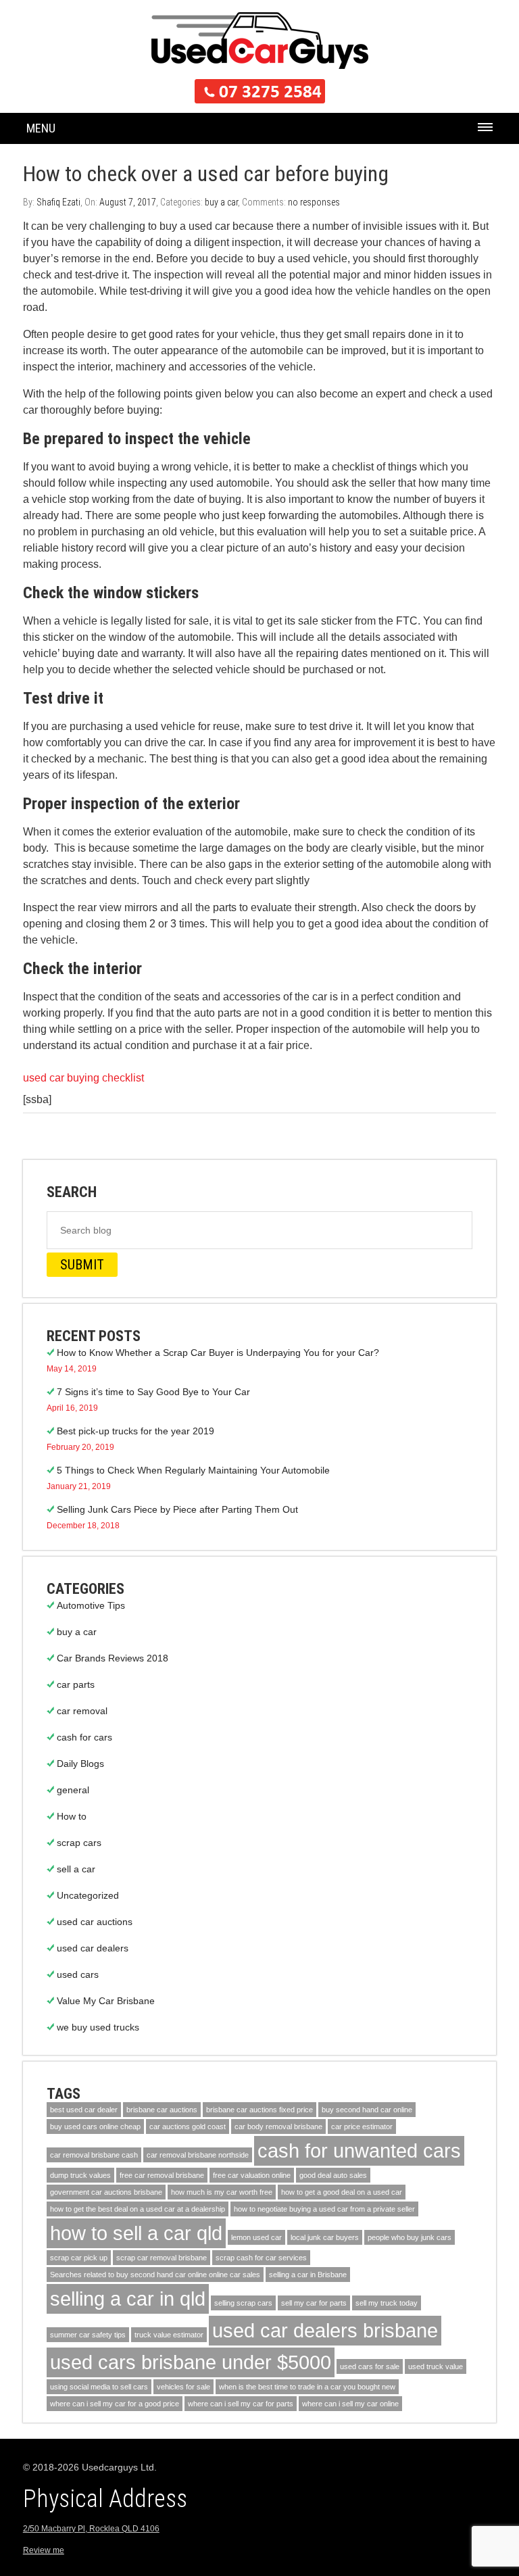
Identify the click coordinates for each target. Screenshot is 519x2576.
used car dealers (93, 1948)
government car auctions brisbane (106, 2192)
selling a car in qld (128, 2299)
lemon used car (256, 2237)
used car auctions (95, 1922)
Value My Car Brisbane (106, 2001)
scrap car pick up (79, 2258)
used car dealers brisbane (325, 2330)
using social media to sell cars (99, 2387)
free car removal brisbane (162, 2175)
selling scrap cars (243, 2303)
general (73, 1790)
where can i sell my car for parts (241, 2404)
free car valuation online (252, 2175)
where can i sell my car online (350, 2404)
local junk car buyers (325, 2237)
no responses (314, 202)
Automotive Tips (91, 1605)
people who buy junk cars (410, 2237)
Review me (44, 2550)
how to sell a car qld (136, 2233)
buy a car (221, 202)
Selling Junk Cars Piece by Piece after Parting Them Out (177, 1509)
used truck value (436, 2366)
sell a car (76, 1869)
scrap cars (79, 1843)
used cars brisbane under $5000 (191, 2362)
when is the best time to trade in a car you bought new (307, 2387)
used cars (78, 1974)
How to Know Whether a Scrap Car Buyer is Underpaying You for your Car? (218, 1353)
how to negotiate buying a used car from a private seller (324, 2209)
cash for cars (84, 1737)
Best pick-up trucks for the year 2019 (135, 1431)
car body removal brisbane (278, 2127)
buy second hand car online (367, 2110)
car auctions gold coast (188, 2127)
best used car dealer (84, 2110)
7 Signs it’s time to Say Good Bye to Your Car (153, 1392)
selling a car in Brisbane (308, 2275)
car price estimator (362, 2127)
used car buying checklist (83, 1078)
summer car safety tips (88, 2335)
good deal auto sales (333, 2175)
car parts (76, 1684)
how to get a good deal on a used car (342, 2192)
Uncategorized (88, 1895)
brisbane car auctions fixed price (259, 2110)
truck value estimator (169, 2335)
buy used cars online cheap (95, 2127)
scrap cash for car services (261, 2258)
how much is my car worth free (222, 2192)
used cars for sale (370, 2366)
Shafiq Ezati (58, 202)
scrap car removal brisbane (162, 2258)
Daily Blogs (80, 1764)
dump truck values (80, 2175)
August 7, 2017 (128, 202)
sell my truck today (387, 2303)
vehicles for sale (183, 2387)
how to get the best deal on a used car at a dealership (138, 2209)
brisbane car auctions (162, 2110)
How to (72, 1816)
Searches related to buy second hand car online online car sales (155, 2275)
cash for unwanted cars (359, 2150)
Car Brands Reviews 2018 (113, 1658)
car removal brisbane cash (94, 2155)
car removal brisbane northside (198, 2155)
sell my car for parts (314, 2303)
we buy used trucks (98, 2027)
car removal (82, 1711)
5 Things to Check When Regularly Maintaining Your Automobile (193, 1470)
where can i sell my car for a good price (115, 2404)
